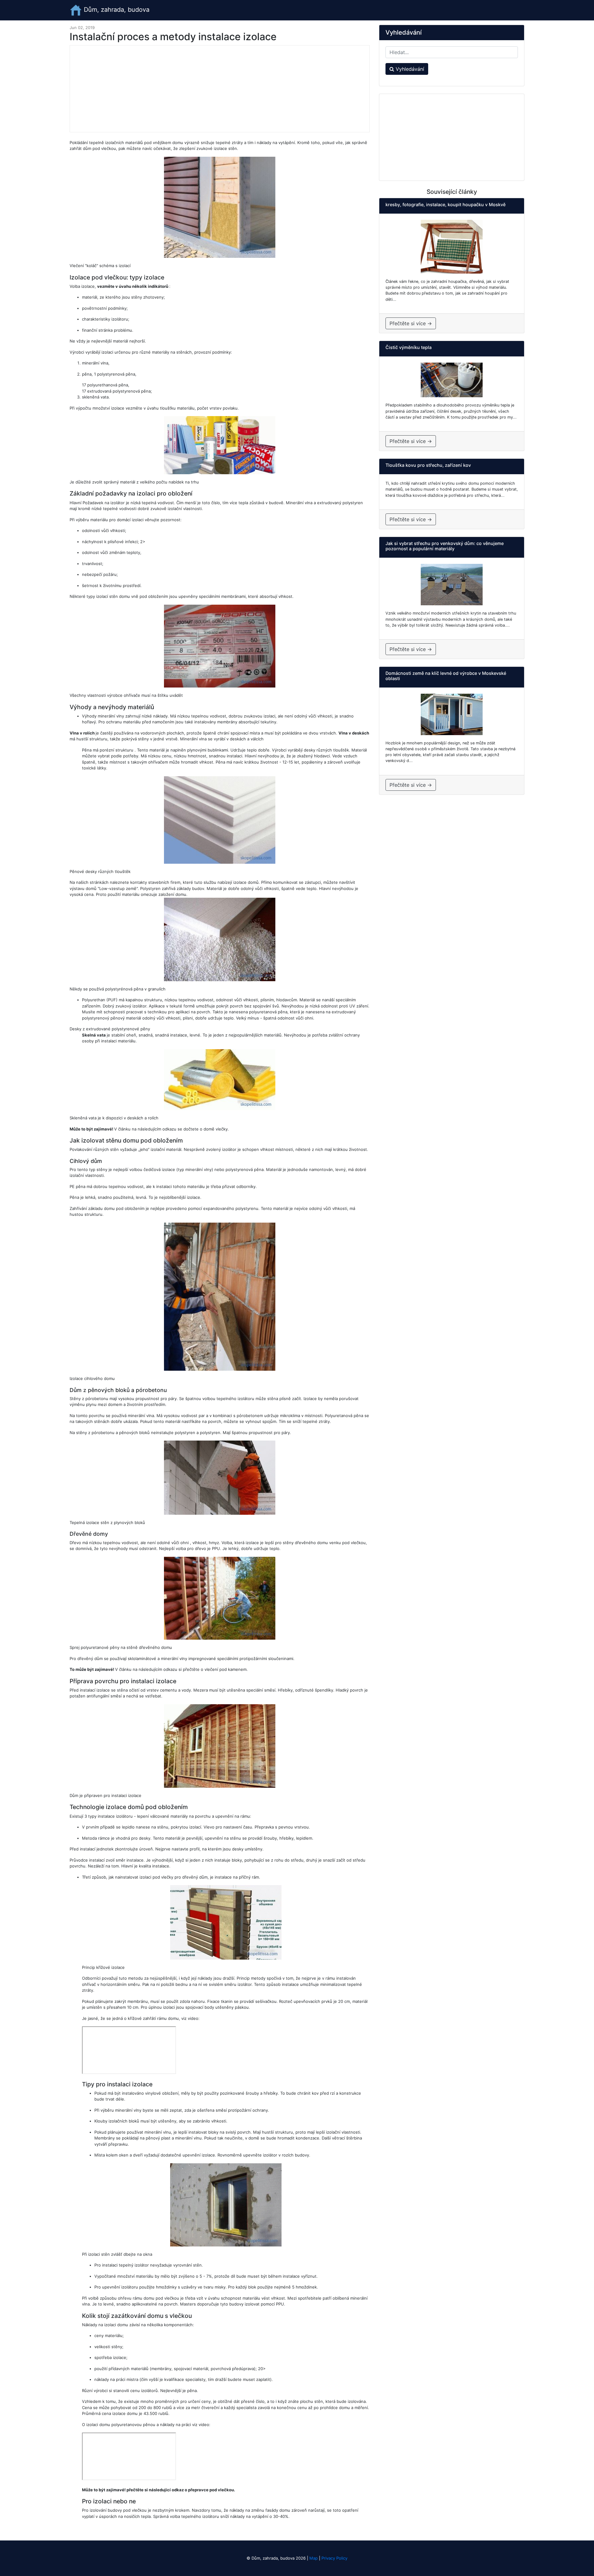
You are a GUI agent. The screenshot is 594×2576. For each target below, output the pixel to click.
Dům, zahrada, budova (116, 10)
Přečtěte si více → (411, 323)
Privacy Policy (334, 2558)
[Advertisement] (220, 89)
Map (314, 2558)
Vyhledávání (409, 69)
